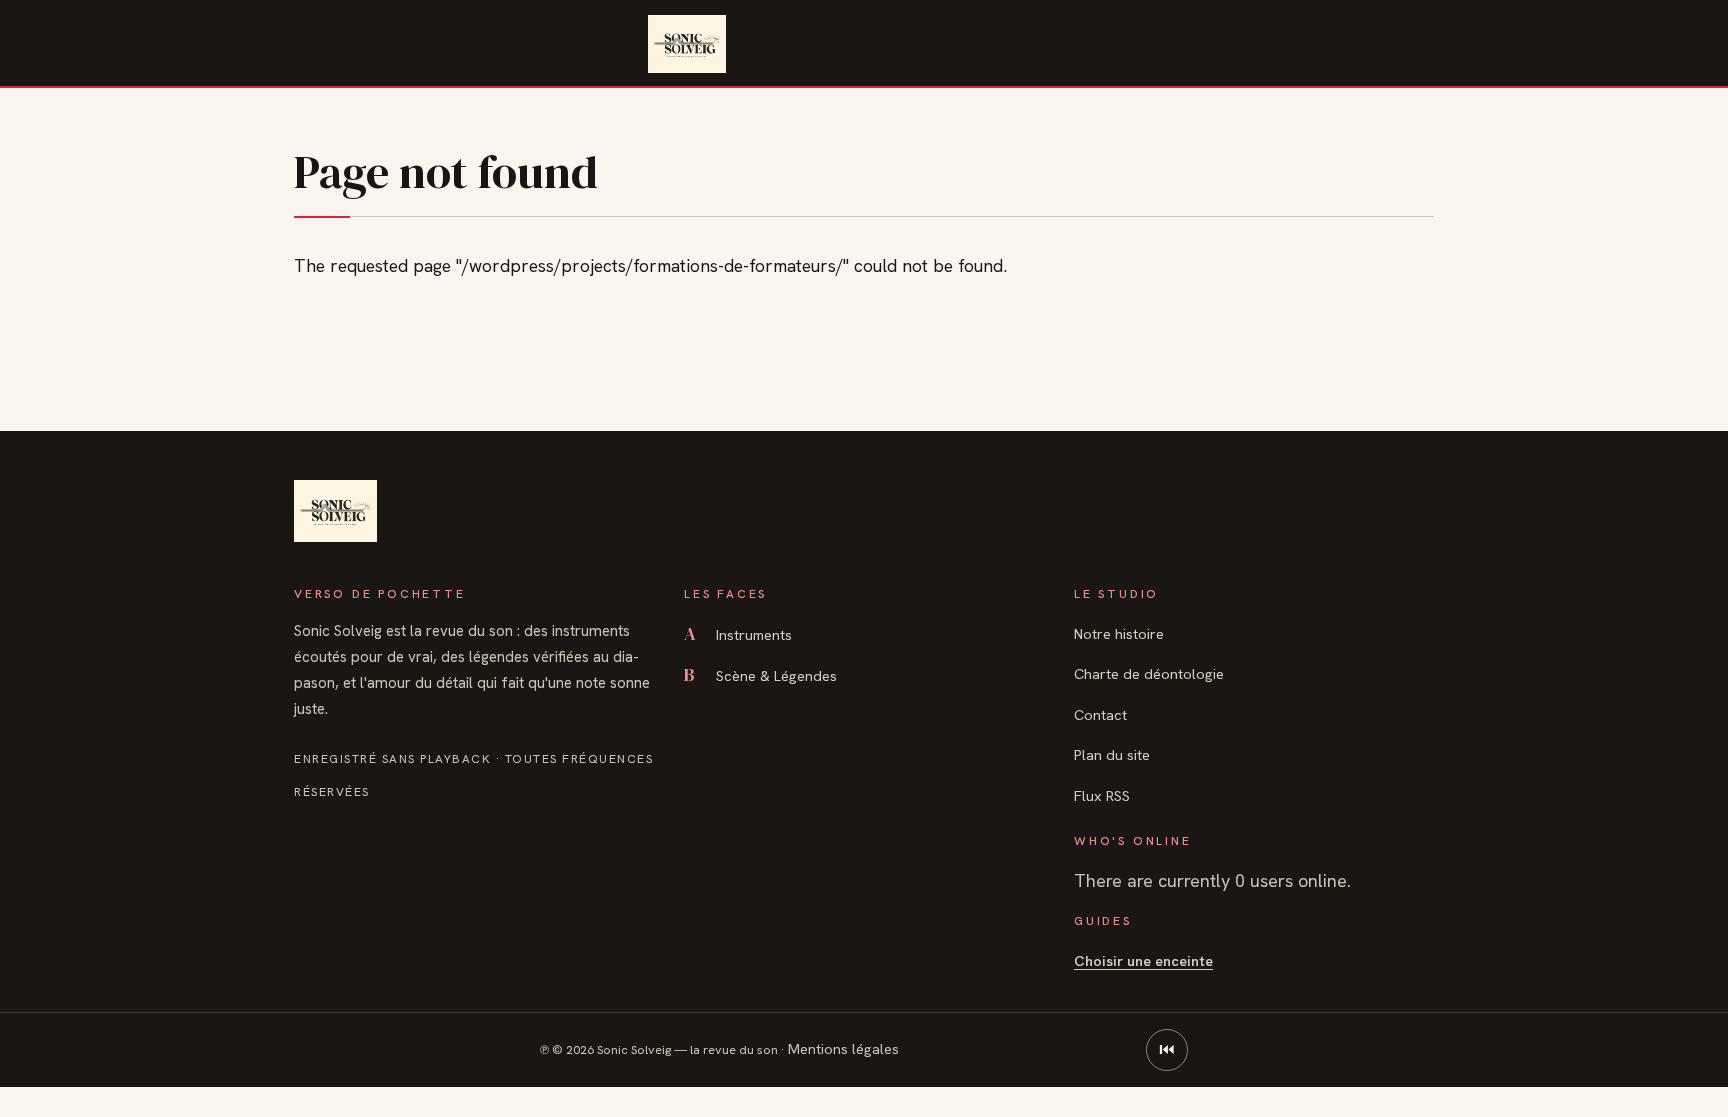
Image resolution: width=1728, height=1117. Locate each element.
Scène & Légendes (760, 675)
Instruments (738, 634)
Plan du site (1112, 754)
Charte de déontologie (1149, 673)
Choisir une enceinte (1143, 960)
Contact (1100, 714)
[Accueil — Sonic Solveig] (686, 44)
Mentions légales (843, 1048)
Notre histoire (1119, 633)
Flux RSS (1102, 795)
